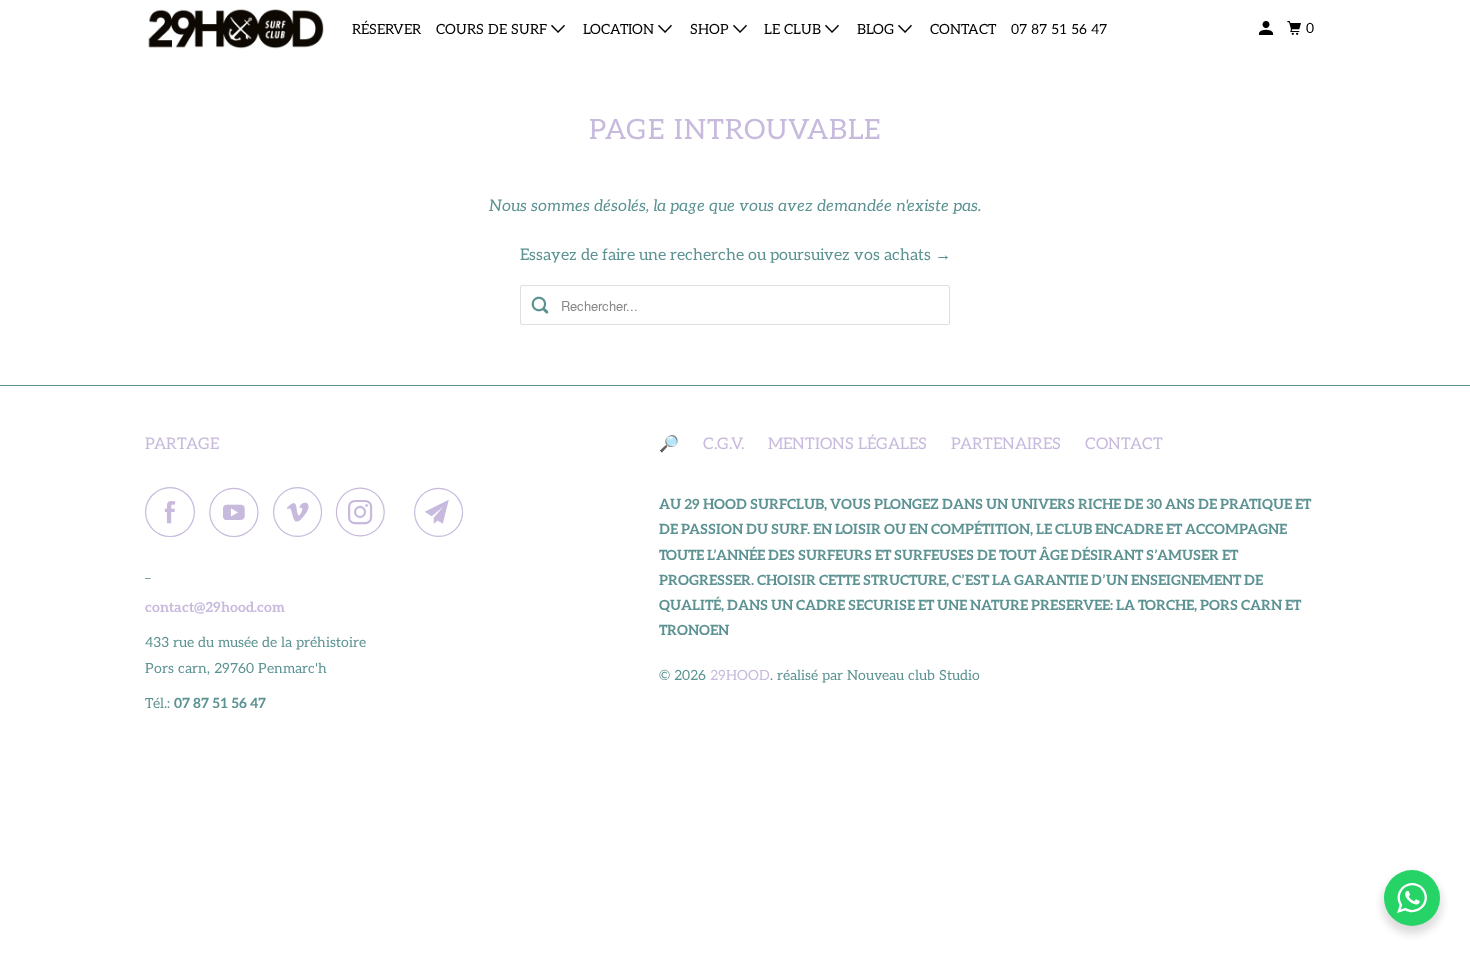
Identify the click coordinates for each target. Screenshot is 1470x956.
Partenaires (1006, 444)
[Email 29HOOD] (444, 512)
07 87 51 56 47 (1059, 29)
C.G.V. (723, 444)
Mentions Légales (847, 444)
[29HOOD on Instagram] (366, 512)
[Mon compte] (1267, 29)
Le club (794, 29)
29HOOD (740, 675)
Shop (711, 29)
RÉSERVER (386, 29)
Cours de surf (493, 29)
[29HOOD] (235, 28)
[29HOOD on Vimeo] (302, 512)
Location (620, 29)
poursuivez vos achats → (860, 255)
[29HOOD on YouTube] (239, 512)
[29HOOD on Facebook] (175, 512)
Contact (963, 29)
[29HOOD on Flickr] (405, 512)
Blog (877, 29)
